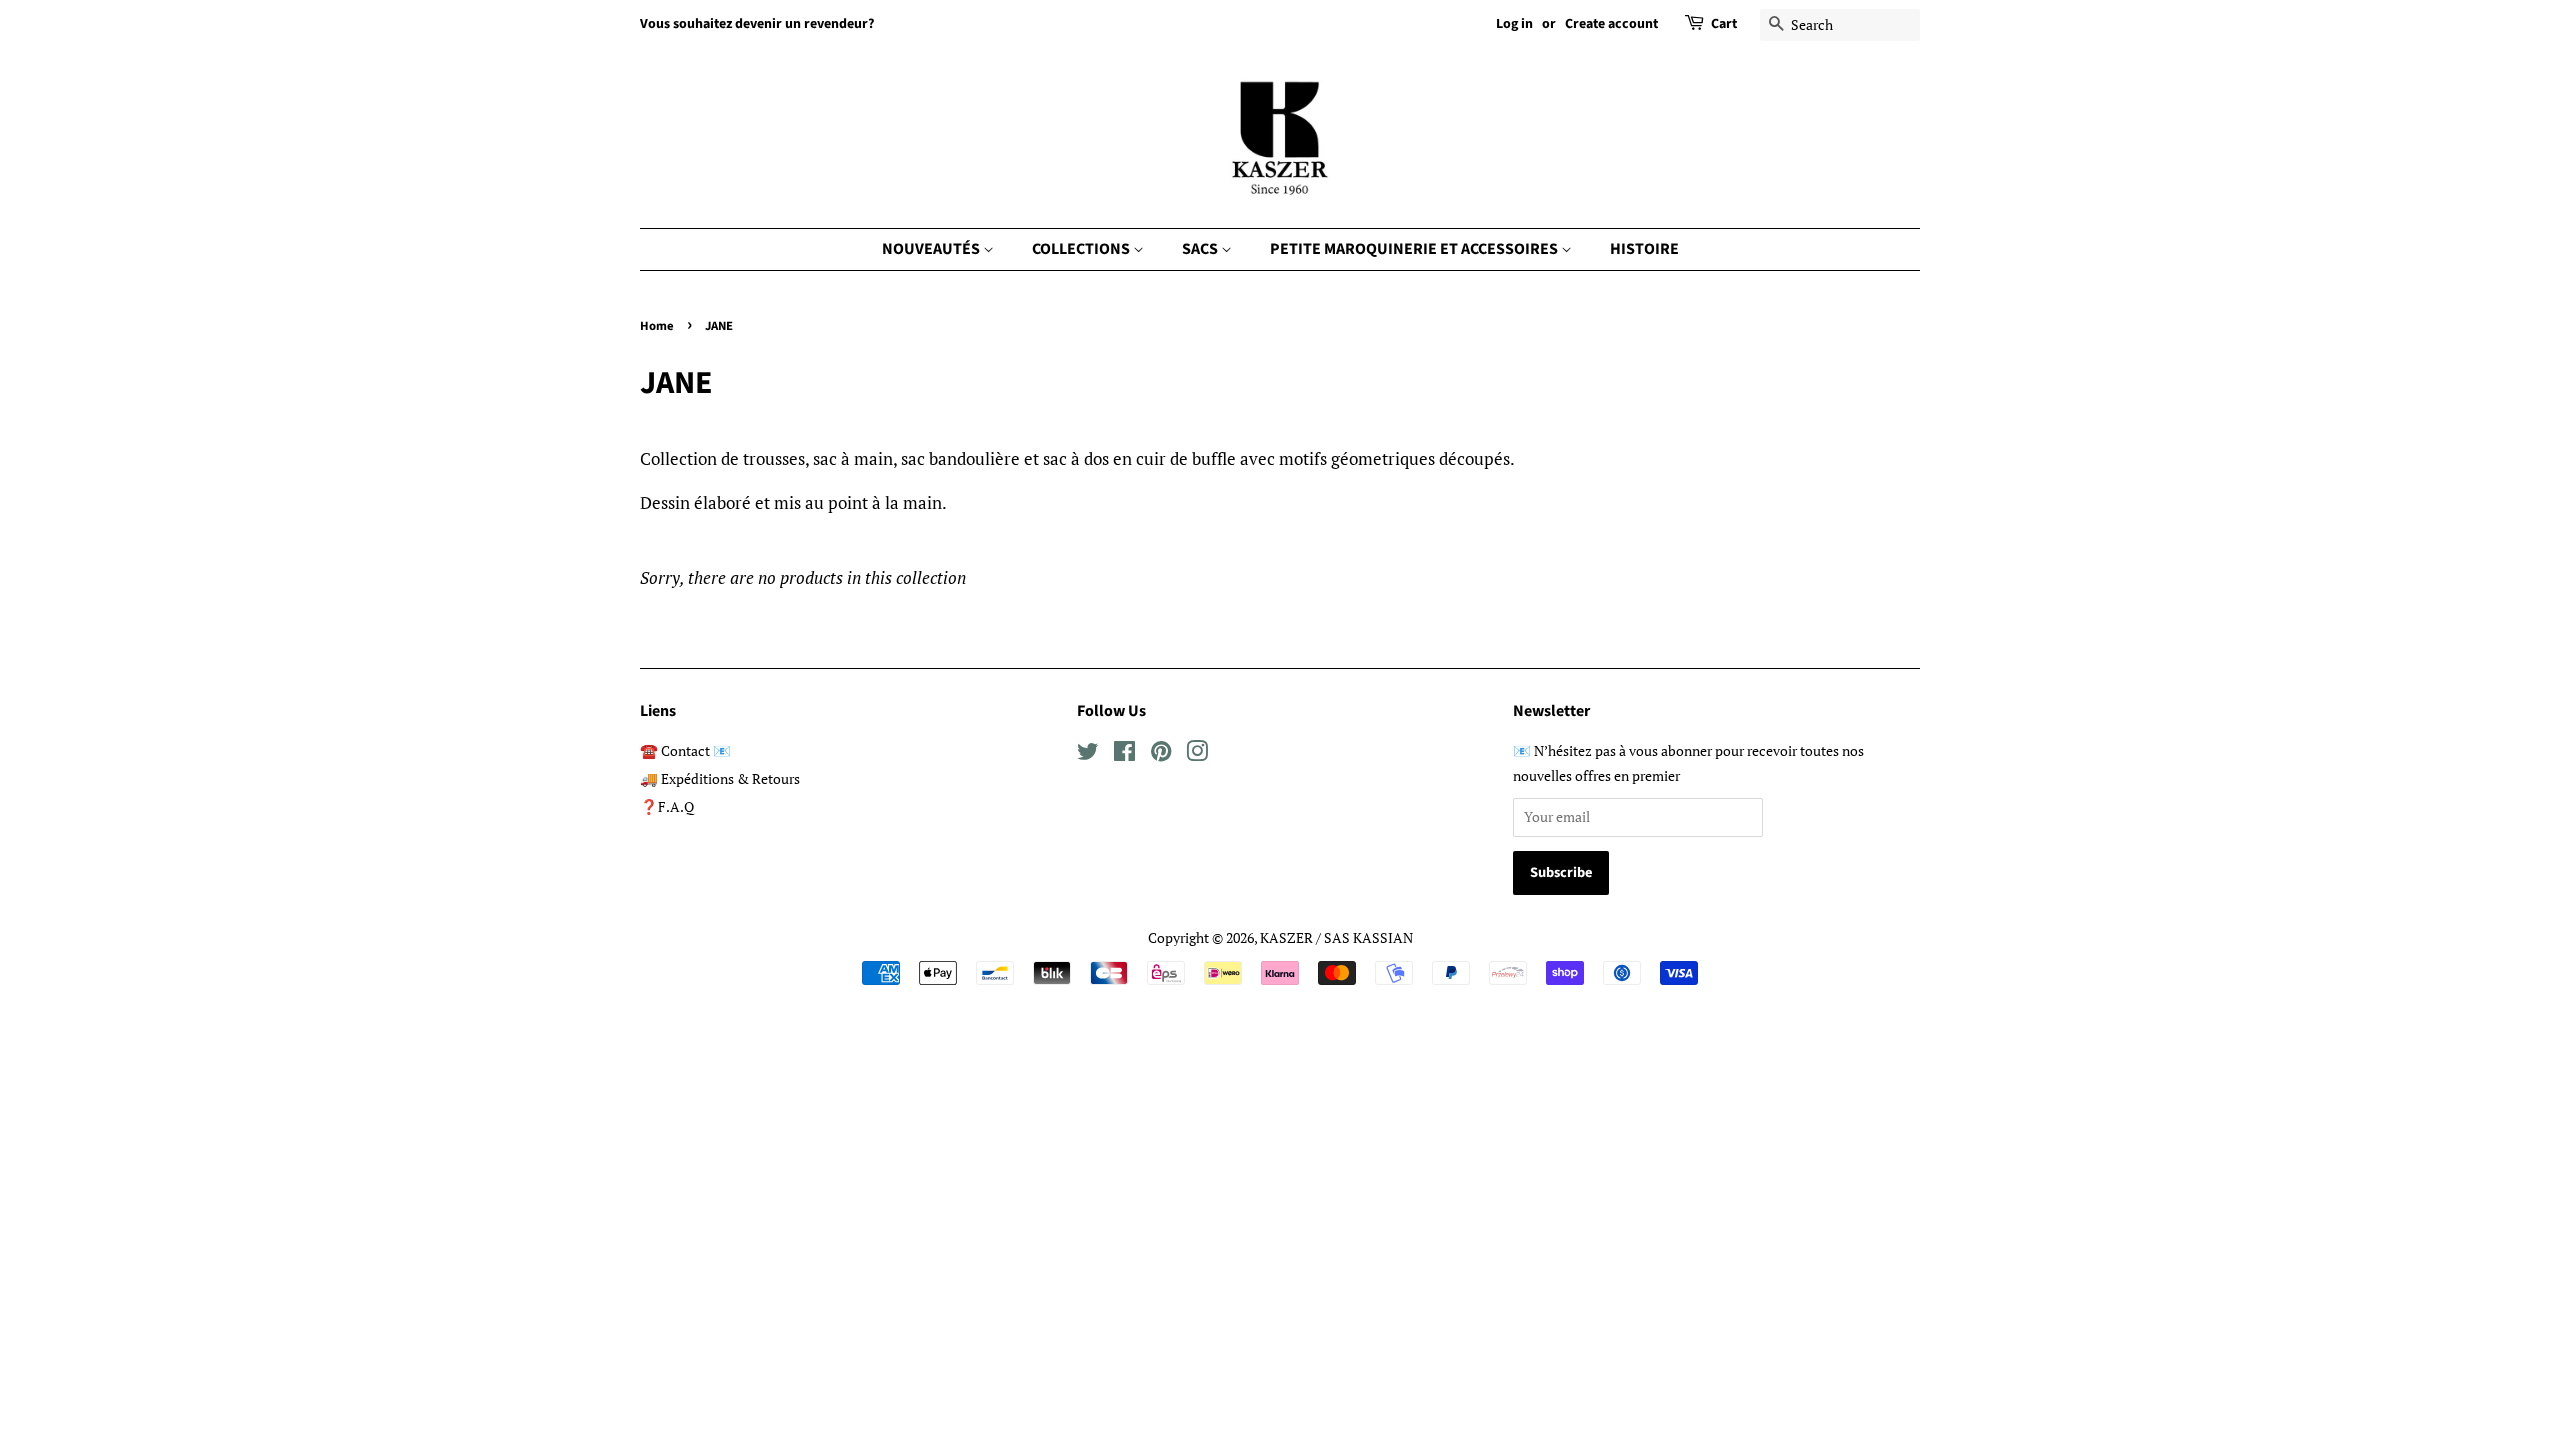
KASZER (1286, 937)
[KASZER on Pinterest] (1161, 754)
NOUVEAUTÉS (932, 249)
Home (657, 326)
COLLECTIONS (1082, 249)
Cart (1724, 24)
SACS (1201, 249)
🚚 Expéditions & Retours (720, 778)
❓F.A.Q (667, 806)
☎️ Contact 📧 (685, 750)
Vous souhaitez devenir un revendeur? (757, 24)
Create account (1611, 24)
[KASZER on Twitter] (1088, 754)
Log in (1514, 24)
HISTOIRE (1644, 249)
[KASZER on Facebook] (1124, 754)
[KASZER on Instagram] (1197, 754)
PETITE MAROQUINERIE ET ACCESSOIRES (1415, 249)
